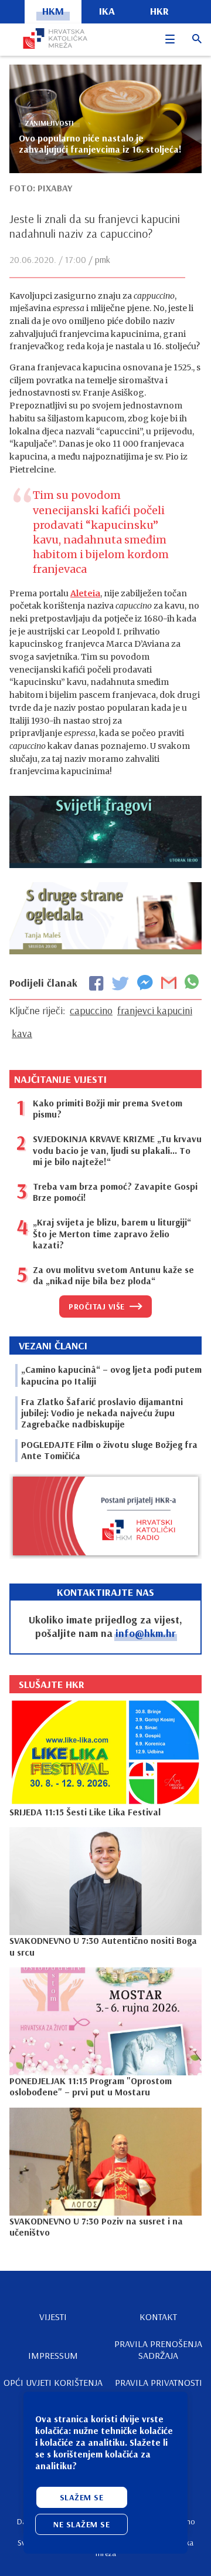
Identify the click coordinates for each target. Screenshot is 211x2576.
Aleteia (85, 593)
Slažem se (82, 2497)
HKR (159, 11)
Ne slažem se (81, 2524)
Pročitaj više (97, 1306)
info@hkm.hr (146, 1633)
